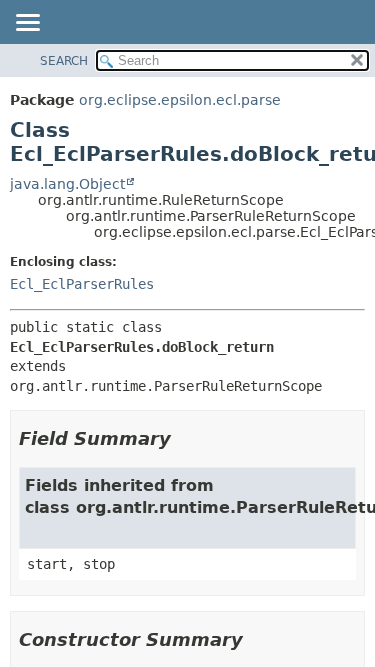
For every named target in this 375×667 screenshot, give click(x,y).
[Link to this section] (185, 438)
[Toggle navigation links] (27, 24)
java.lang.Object (67, 184)
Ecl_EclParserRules (82, 284)
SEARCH (64, 61)
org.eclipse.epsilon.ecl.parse (180, 100)
